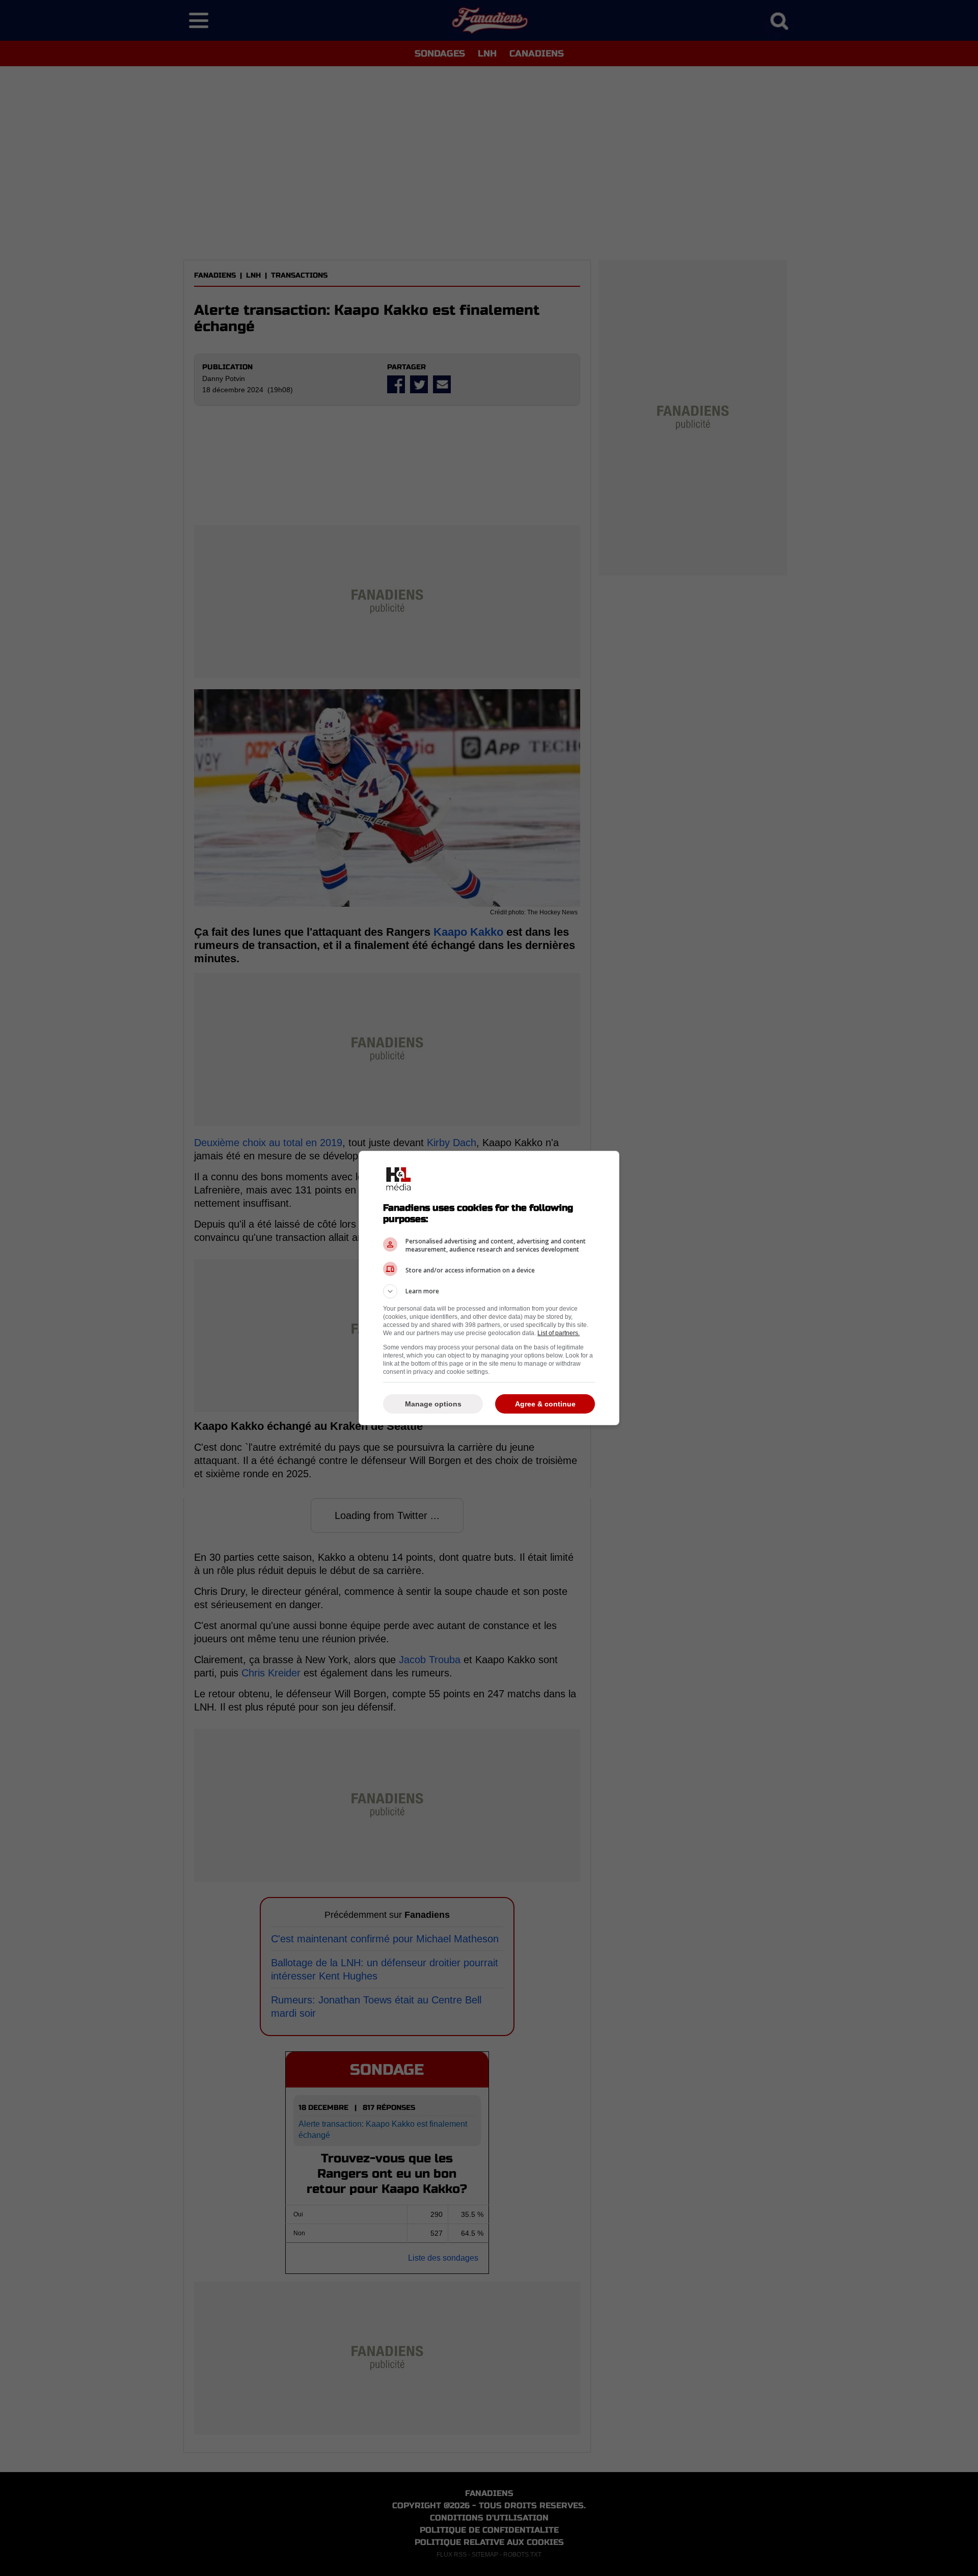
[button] (489, 1291)
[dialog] (489, 1288)
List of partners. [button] (559, 1333)
